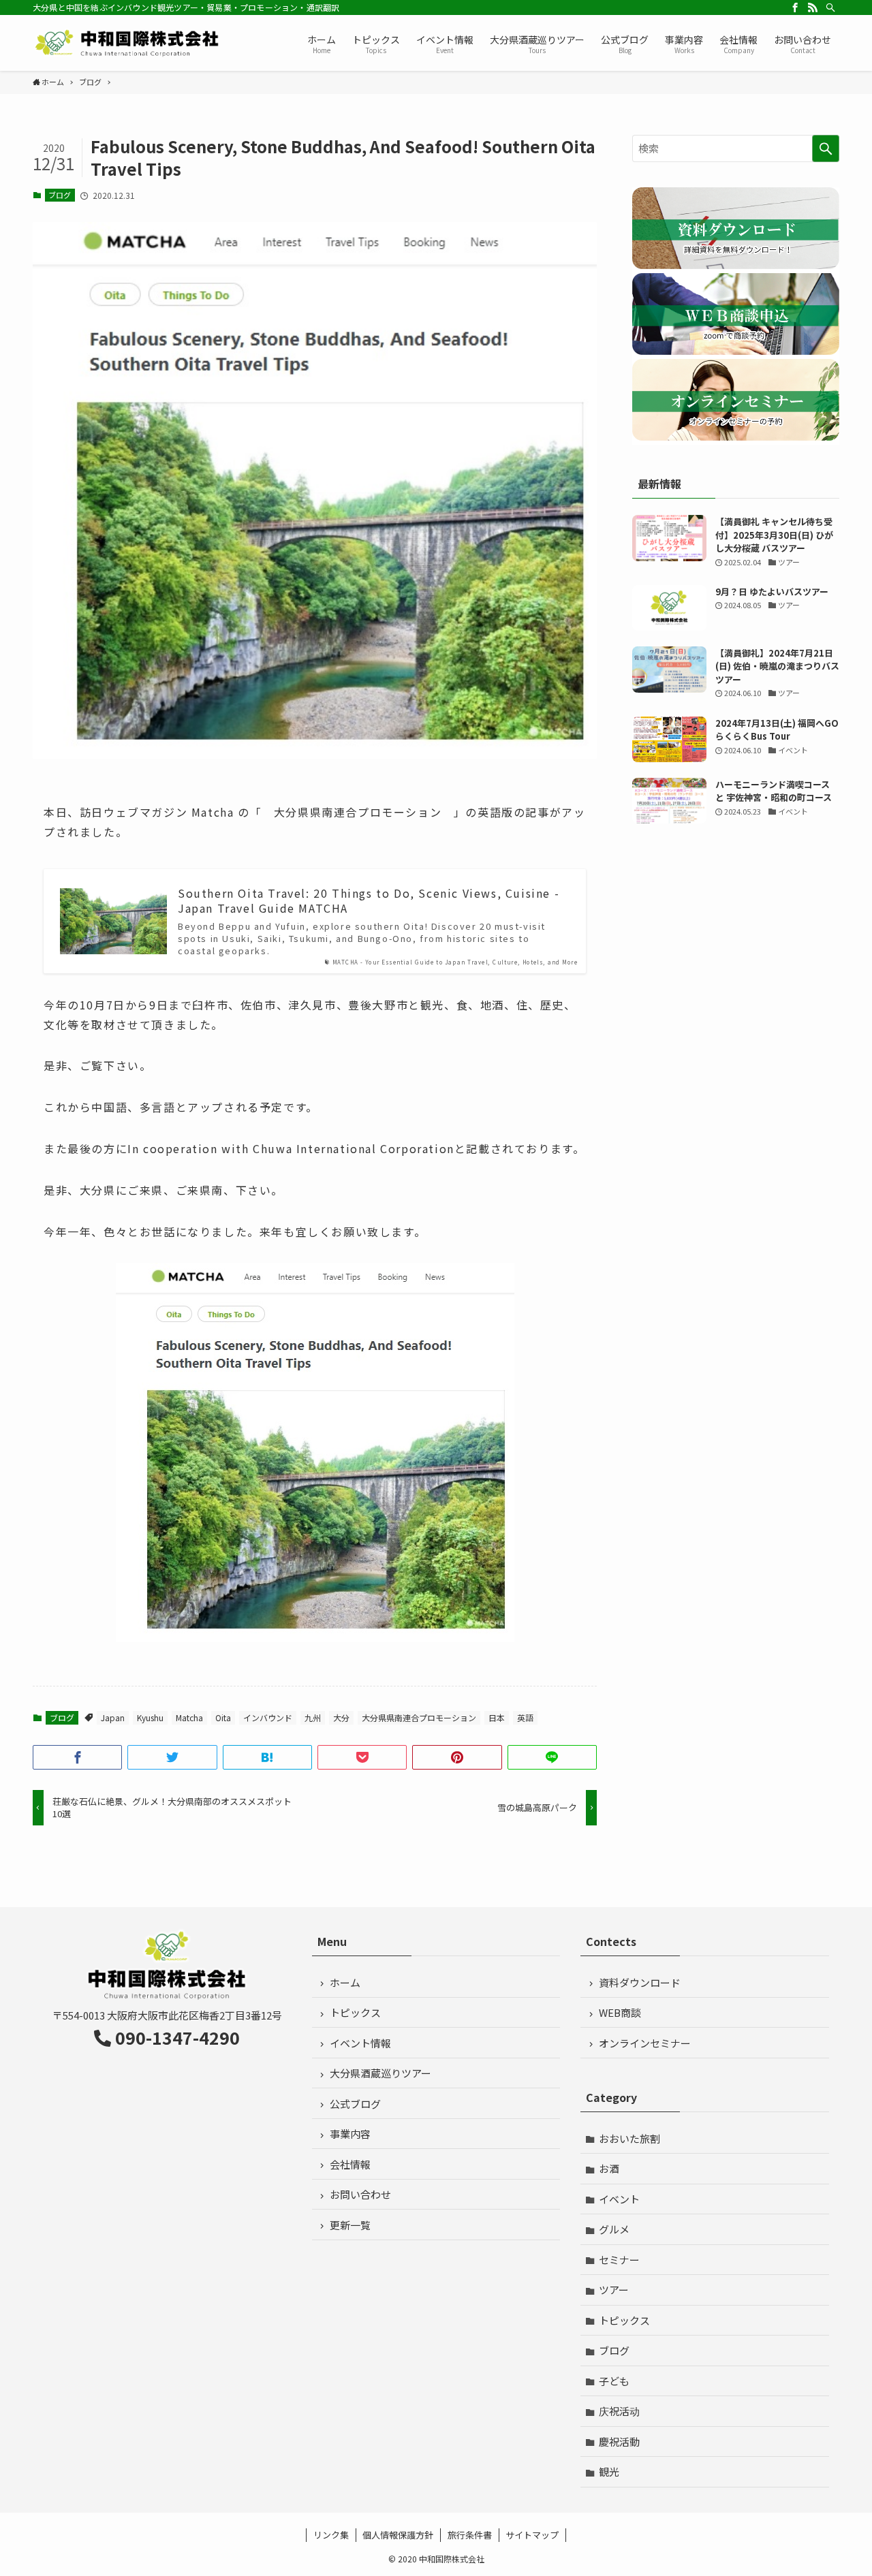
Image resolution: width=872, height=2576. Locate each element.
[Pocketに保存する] (362, 1757)
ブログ (60, 195)
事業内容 (350, 2134)
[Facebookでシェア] (77, 1757)
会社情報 (350, 2164)
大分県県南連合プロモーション (419, 1717)
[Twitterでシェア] (172, 1757)
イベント (619, 2199)
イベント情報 (360, 2043)
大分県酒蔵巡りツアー (380, 2073)
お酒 (609, 2168)
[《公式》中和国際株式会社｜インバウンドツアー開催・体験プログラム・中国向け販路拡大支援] (128, 43)
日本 (497, 1717)
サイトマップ (532, 2535)
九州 (313, 1717)
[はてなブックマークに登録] (267, 1757)
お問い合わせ (360, 2194)
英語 (525, 1717)
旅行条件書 (470, 2535)
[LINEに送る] (552, 1757)
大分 (341, 1717)
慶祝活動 (619, 2441)
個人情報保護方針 (398, 2535)
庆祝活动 (619, 2411)
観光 (609, 2471)
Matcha (189, 1717)
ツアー (614, 2290)
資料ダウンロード (640, 1982)
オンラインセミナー (645, 2043)
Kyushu (150, 1717)
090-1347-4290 (177, 2037)
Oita (223, 1717)
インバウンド (268, 1717)
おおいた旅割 (629, 2138)
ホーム (345, 1982)
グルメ (614, 2229)
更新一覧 (350, 2225)
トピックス (355, 2012)
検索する (826, 148)
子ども (614, 2381)
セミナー (619, 2260)
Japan (113, 1717)
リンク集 (331, 2535)
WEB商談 (620, 2012)
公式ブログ (355, 2104)
